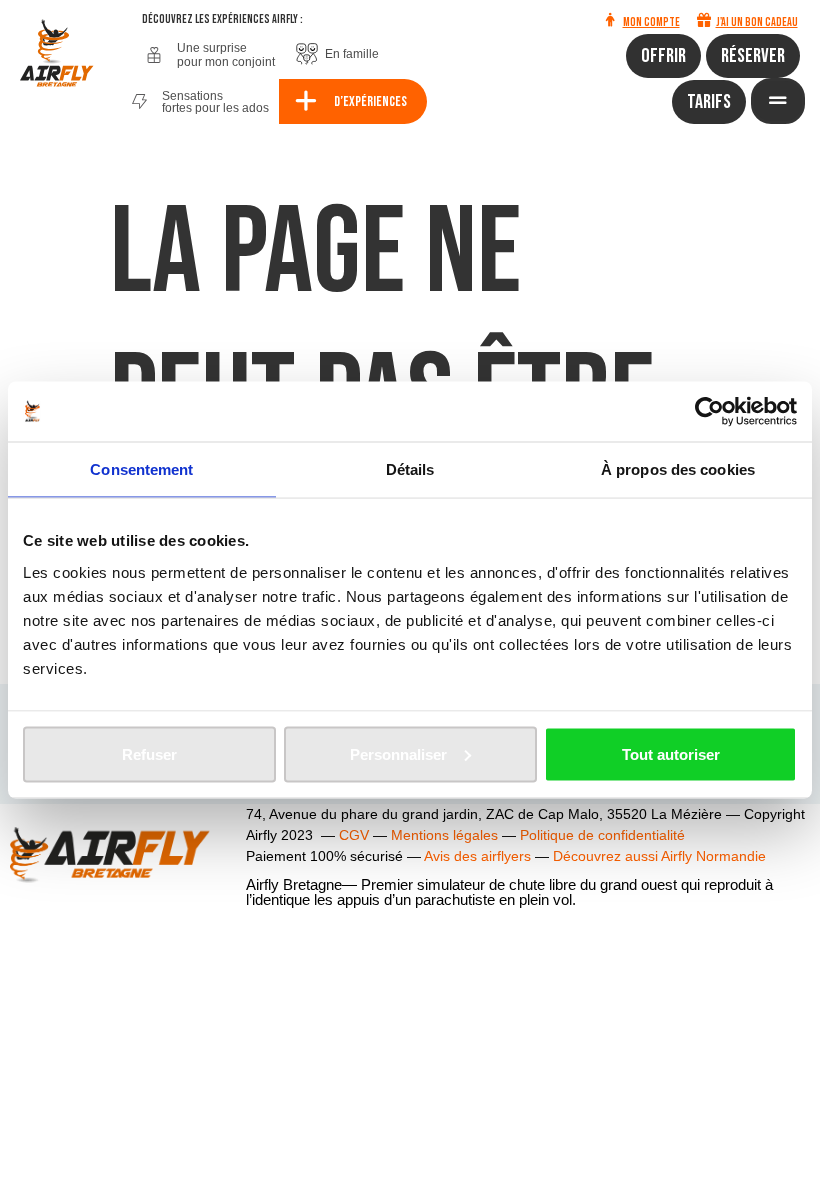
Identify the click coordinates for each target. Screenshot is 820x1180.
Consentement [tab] (141, 469)
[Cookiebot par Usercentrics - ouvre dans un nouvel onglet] (709, 412)
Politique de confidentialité (602, 835)
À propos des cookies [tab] (678, 469)
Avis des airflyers (477, 856)
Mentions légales (444, 835)
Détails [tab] (410, 469)
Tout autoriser (671, 753)
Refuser (149, 753)
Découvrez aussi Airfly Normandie (659, 856)
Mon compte (651, 22)
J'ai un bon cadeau (757, 22)
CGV (354, 835)
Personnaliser (398, 753)
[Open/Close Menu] (778, 101)
